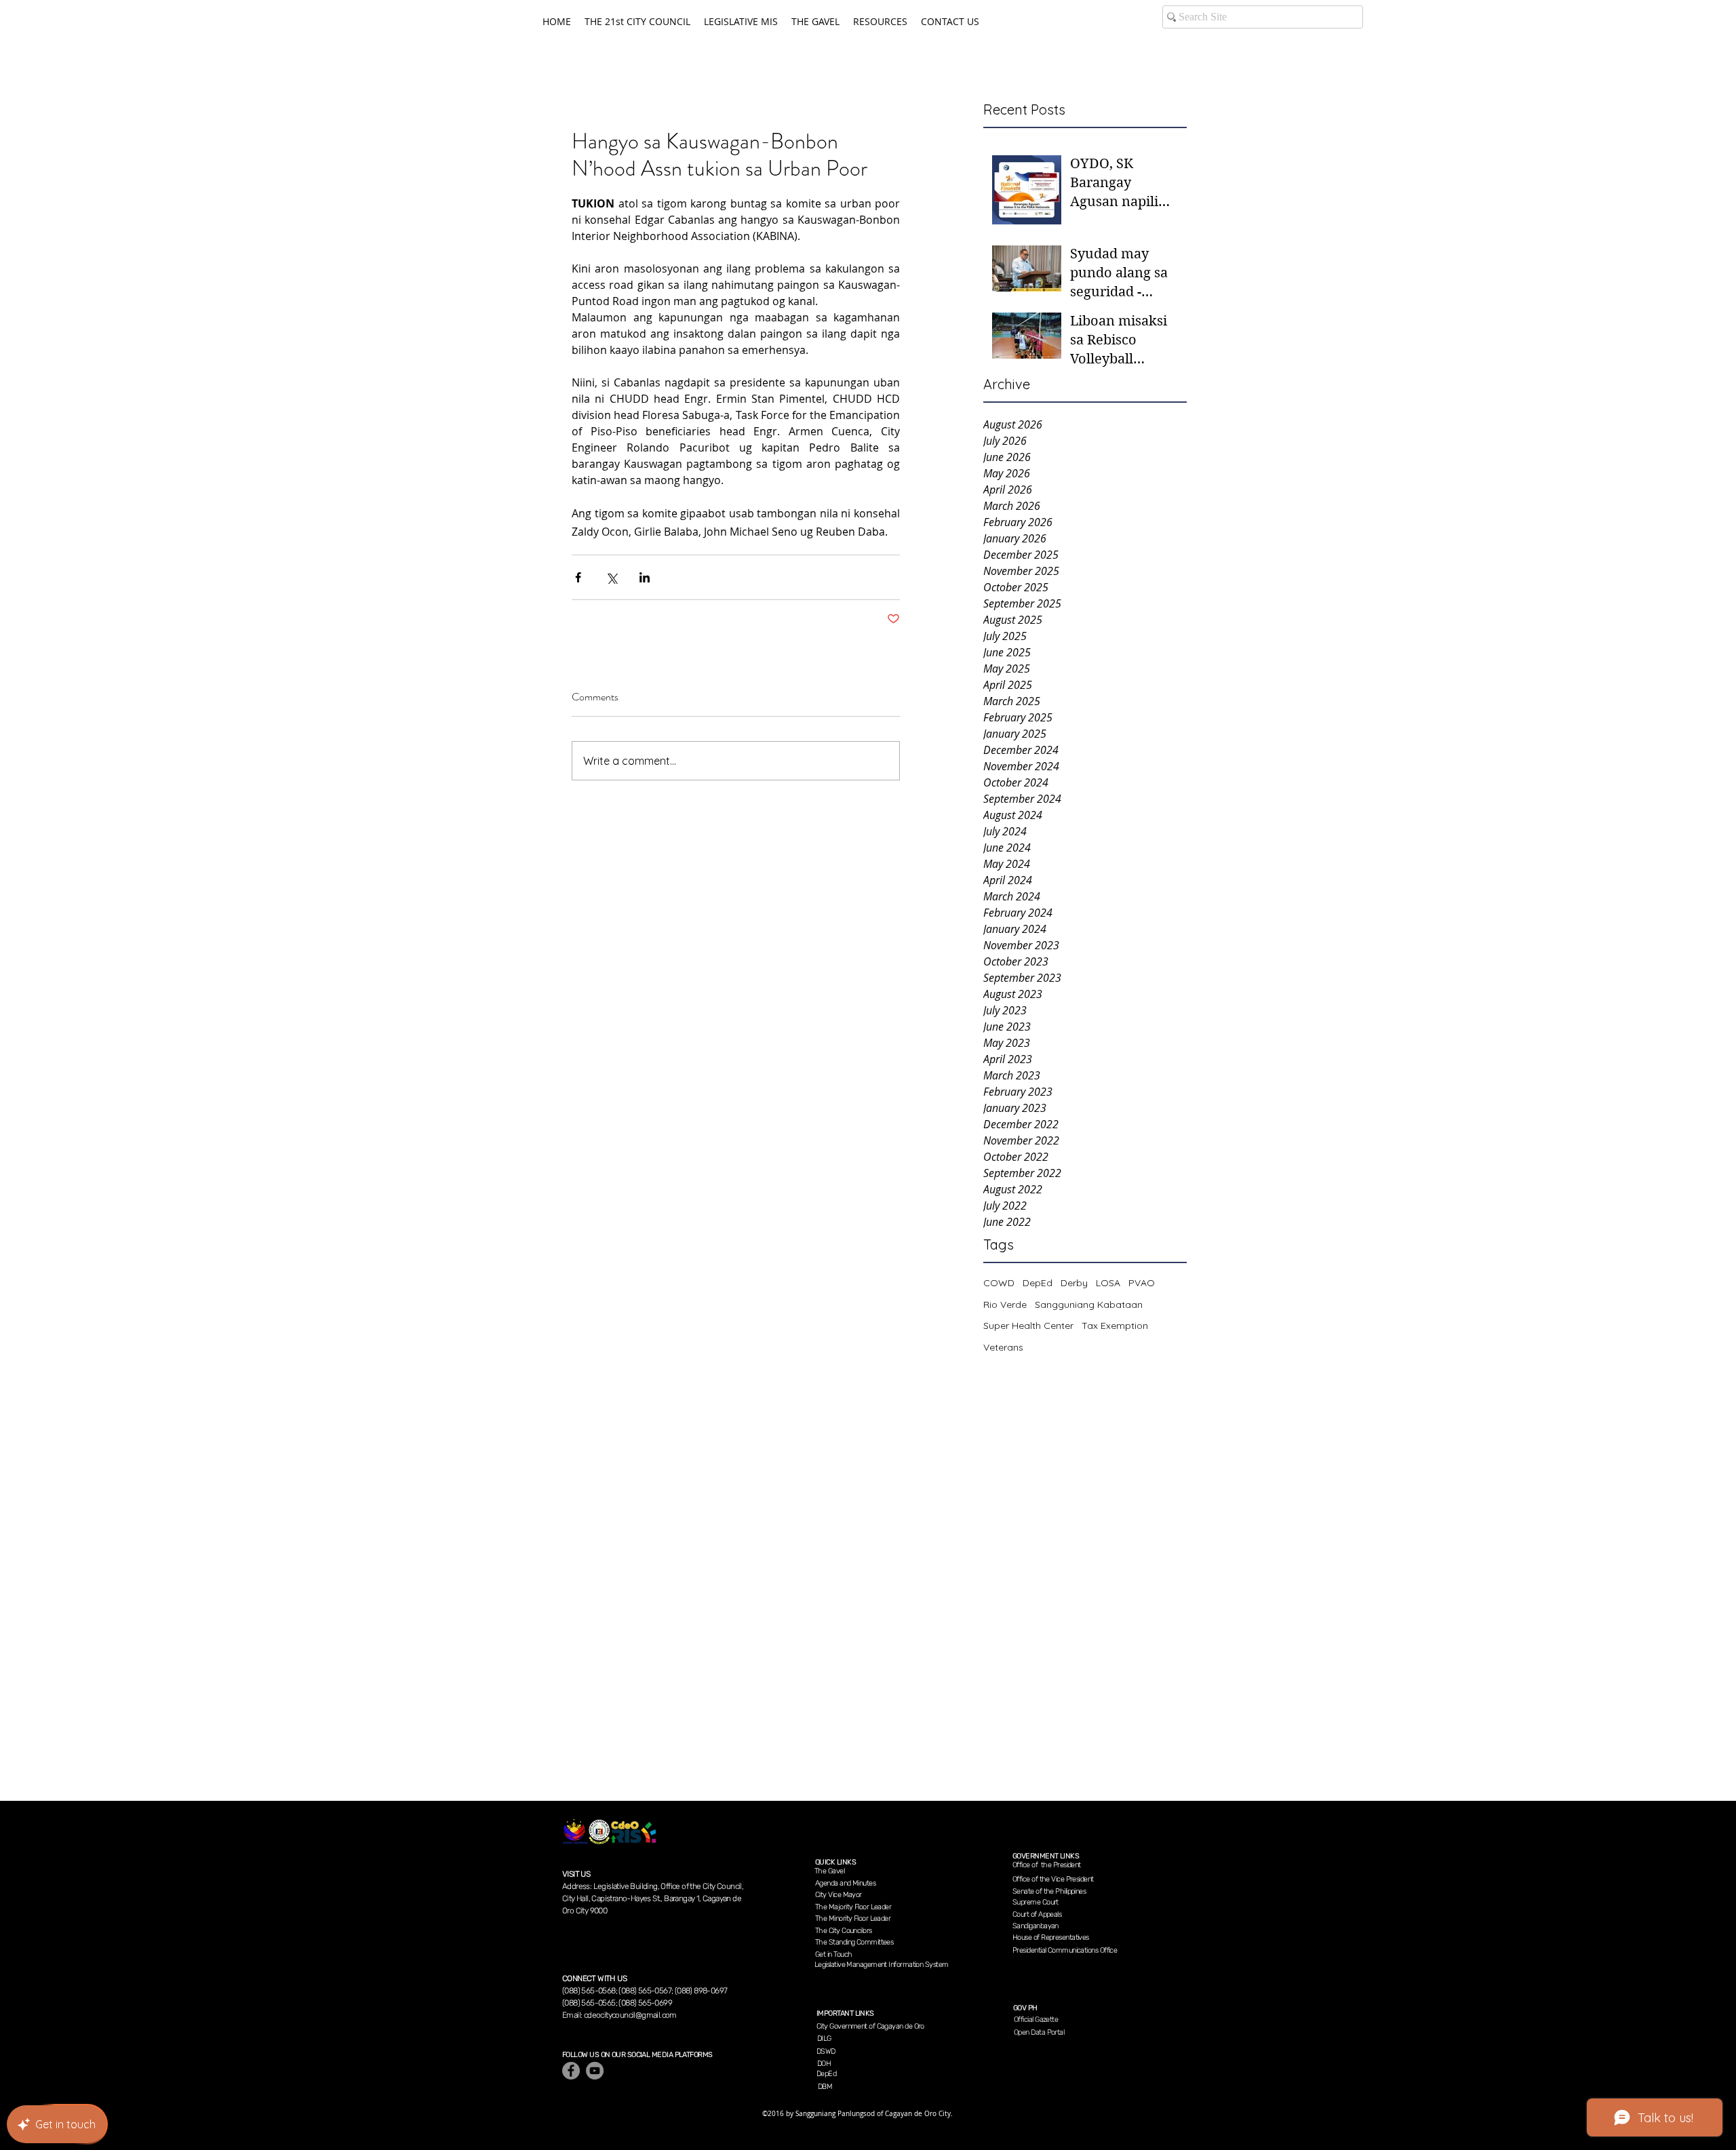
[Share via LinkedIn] (645, 577)
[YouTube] (595, 2071)
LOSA (1108, 1283)
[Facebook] (571, 2071)
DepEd (1038, 1283)
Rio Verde (1005, 1305)
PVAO (1142, 1283)
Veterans (1003, 1347)
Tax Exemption (1115, 1326)
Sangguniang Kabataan (1089, 1305)
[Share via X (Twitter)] (611, 577)
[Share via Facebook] (578, 577)
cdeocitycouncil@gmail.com (630, 2015)
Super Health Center (1028, 1326)
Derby (1074, 1283)
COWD (999, 1283)
